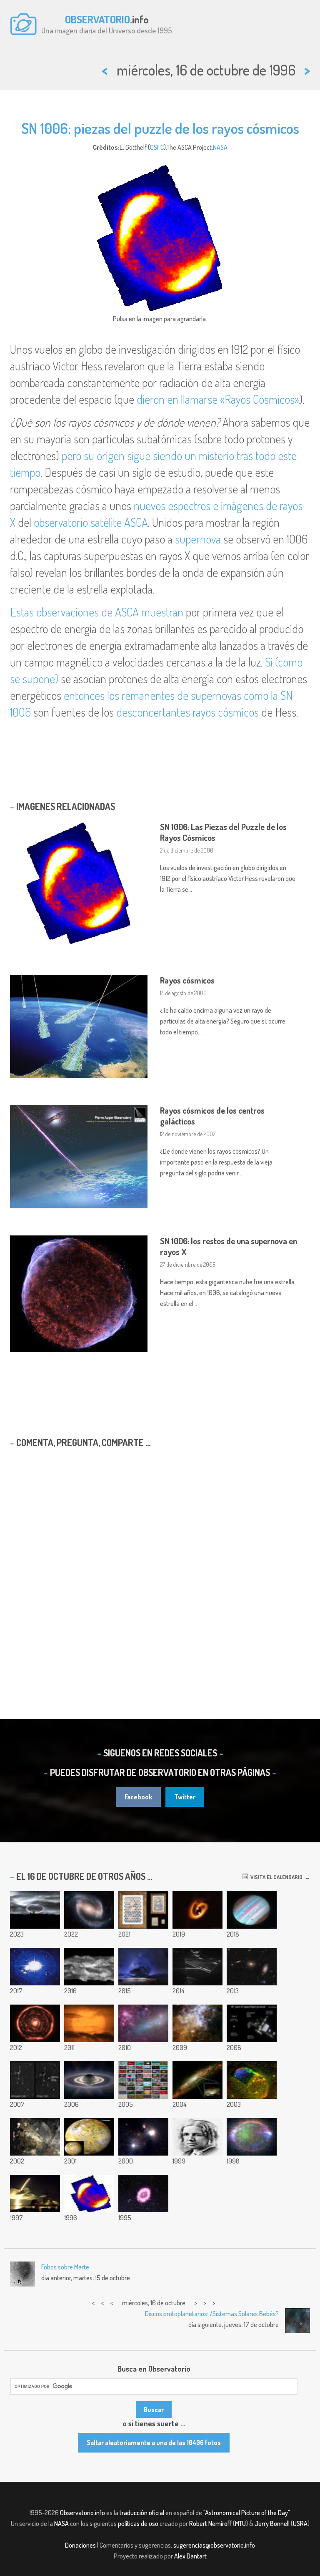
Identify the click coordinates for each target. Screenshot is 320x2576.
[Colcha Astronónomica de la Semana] (143, 2080)
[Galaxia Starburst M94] (143, 2194)
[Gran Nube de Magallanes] (143, 2023)
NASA (220, 147)
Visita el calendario (275, 1877)
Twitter (185, 1797)
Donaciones (80, 2545)
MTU (240, 2523)
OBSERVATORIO (97, 19)
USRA (300, 2523)
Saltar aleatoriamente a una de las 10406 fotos (154, 2443)
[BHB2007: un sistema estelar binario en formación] (197, 1910)
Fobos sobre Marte (65, 2267)
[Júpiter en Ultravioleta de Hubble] (252, 1910)
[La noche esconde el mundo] (143, 1967)
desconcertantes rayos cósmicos (187, 712)
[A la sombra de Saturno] (89, 2080)
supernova (198, 539)
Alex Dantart (190, 2556)
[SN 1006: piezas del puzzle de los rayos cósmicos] (89, 2194)
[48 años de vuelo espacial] (252, 2023)
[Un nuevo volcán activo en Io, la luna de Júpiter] (89, 2137)
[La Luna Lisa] (143, 1910)
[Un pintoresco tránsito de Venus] (89, 2023)
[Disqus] (160, 1562)
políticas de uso (138, 2523)
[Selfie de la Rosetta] (197, 1967)
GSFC (157, 147)
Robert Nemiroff (210, 2523)
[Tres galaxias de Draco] (252, 1967)
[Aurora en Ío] (252, 2137)
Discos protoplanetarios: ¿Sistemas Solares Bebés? (212, 2314)
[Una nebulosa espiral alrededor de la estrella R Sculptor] (35, 2023)
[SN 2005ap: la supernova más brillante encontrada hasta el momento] (35, 2080)
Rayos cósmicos (187, 980)
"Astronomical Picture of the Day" (246, 2513)
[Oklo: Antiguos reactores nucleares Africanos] (35, 2137)
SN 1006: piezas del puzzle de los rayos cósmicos (160, 128)
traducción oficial (142, 2513)
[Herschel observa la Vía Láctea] (197, 2023)
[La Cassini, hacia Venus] (35, 2194)
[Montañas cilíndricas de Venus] (89, 1967)
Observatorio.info (82, 2513)
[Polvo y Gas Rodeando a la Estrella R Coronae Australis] (143, 2137)
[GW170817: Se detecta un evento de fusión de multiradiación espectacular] (35, 1967)
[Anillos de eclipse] (35, 1910)
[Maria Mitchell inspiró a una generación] (197, 2137)
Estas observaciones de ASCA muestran (97, 612)
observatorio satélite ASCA (91, 522)
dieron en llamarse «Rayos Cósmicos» (218, 399)
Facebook (138, 1797)
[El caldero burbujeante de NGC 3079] (197, 2080)
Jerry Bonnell (272, 2523)
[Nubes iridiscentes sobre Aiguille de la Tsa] (252, 2080)
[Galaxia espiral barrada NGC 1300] (89, 1910)
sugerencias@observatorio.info (214, 2545)
